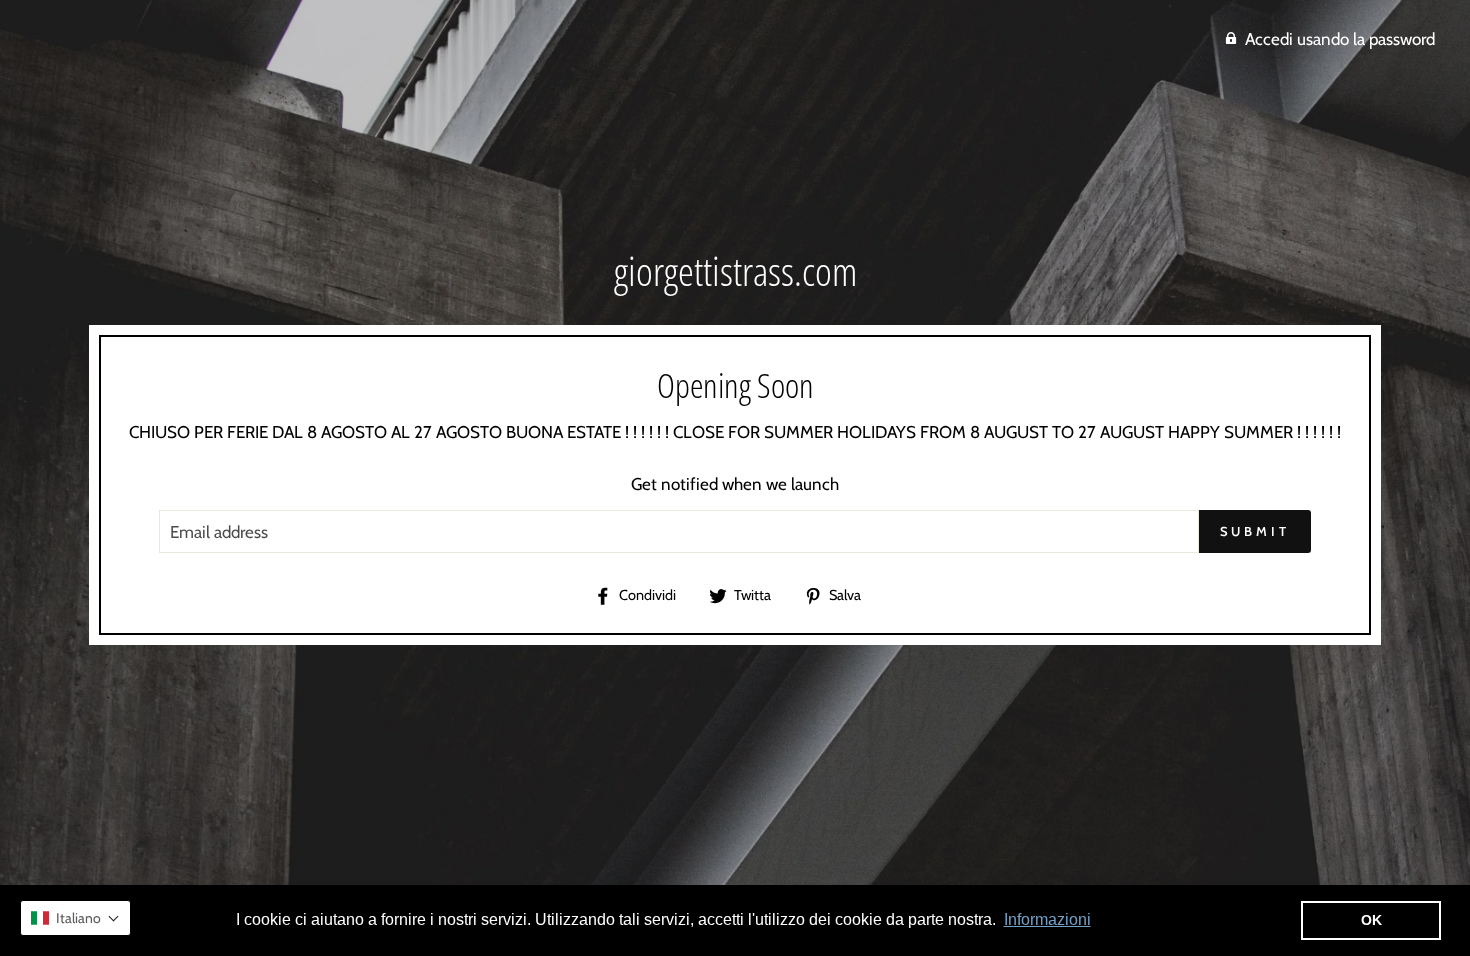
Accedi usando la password (1340, 39)
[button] (75, 918)
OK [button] (1371, 920)
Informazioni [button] (1047, 919)
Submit (1255, 531)
